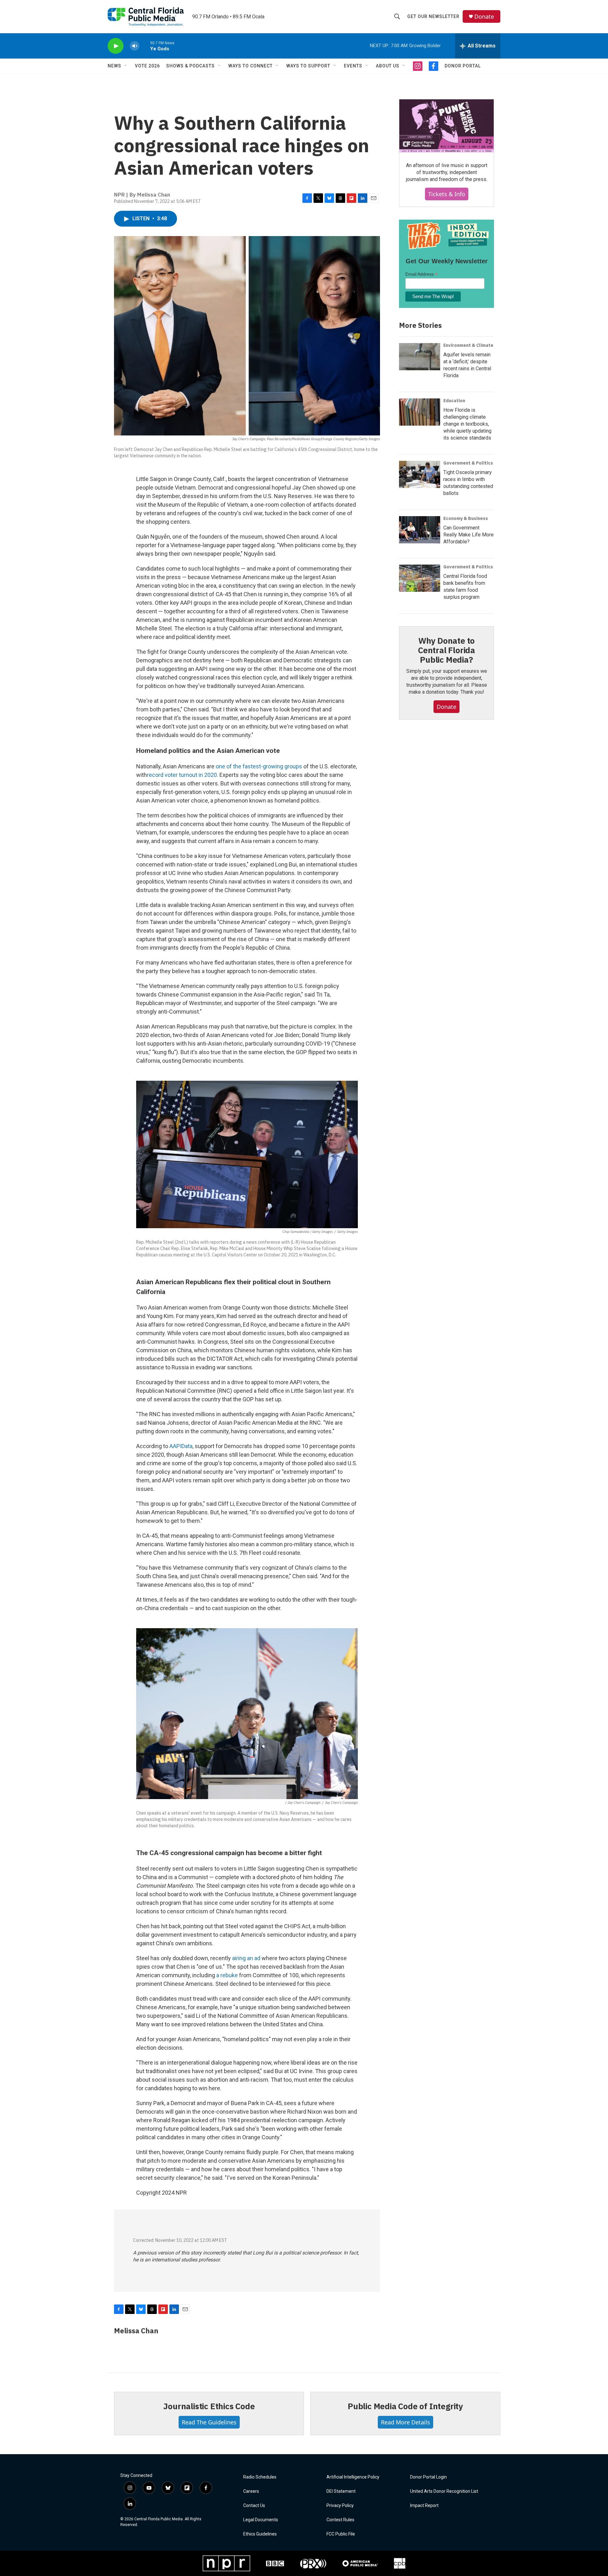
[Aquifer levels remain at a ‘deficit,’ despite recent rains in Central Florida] (420, 357)
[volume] (135, 46)
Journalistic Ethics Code (209, 2406)
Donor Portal (463, 66)
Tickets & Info (447, 194)
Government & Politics (468, 463)
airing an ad (246, 1958)
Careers (251, 2491)
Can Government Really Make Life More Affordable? (469, 535)
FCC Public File (341, 2534)
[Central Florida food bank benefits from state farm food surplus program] (420, 578)
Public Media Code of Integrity (405, 2406)
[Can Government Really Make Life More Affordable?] (420, 530)
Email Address (421, 274)
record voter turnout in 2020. (183, 775)
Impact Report (424, 2506)
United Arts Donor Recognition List (444, 2491)
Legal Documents (261, 2520)
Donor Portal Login (428, 2477)
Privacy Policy (340, 2506)
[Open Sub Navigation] (126, 66)
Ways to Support (308, 66)
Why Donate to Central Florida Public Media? (446, 650)
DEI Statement (341, 2491)
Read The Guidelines (209, 2422)
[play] (116, 46)
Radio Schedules (260, 2477)
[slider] (145, 46)
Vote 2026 (147, 66)
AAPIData (181, 1446)
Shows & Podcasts (190, 66)
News (114, 66)
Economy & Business (466, 518)
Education (454, 401)
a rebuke (227, 1975)
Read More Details (405, 2422)
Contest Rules (340, 2520)
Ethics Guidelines (260, 2534)
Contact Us (254, 2506)
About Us (388, 66)
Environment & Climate (468, 345)
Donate (484, 17)
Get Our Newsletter (433, 16)
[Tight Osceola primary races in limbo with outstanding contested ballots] (420, 474)
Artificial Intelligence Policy (353, 2477)
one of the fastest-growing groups (259, 766)
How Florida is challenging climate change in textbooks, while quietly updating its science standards (467, 424)
